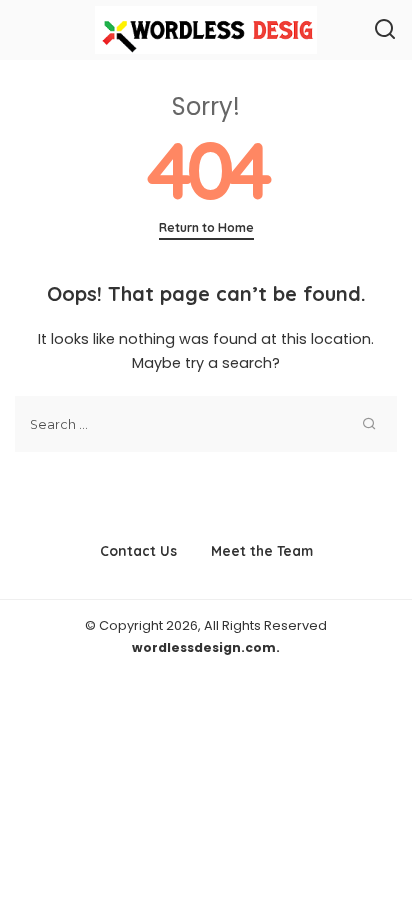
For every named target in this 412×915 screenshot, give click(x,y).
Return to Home (206, 227)
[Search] (385, 30)
